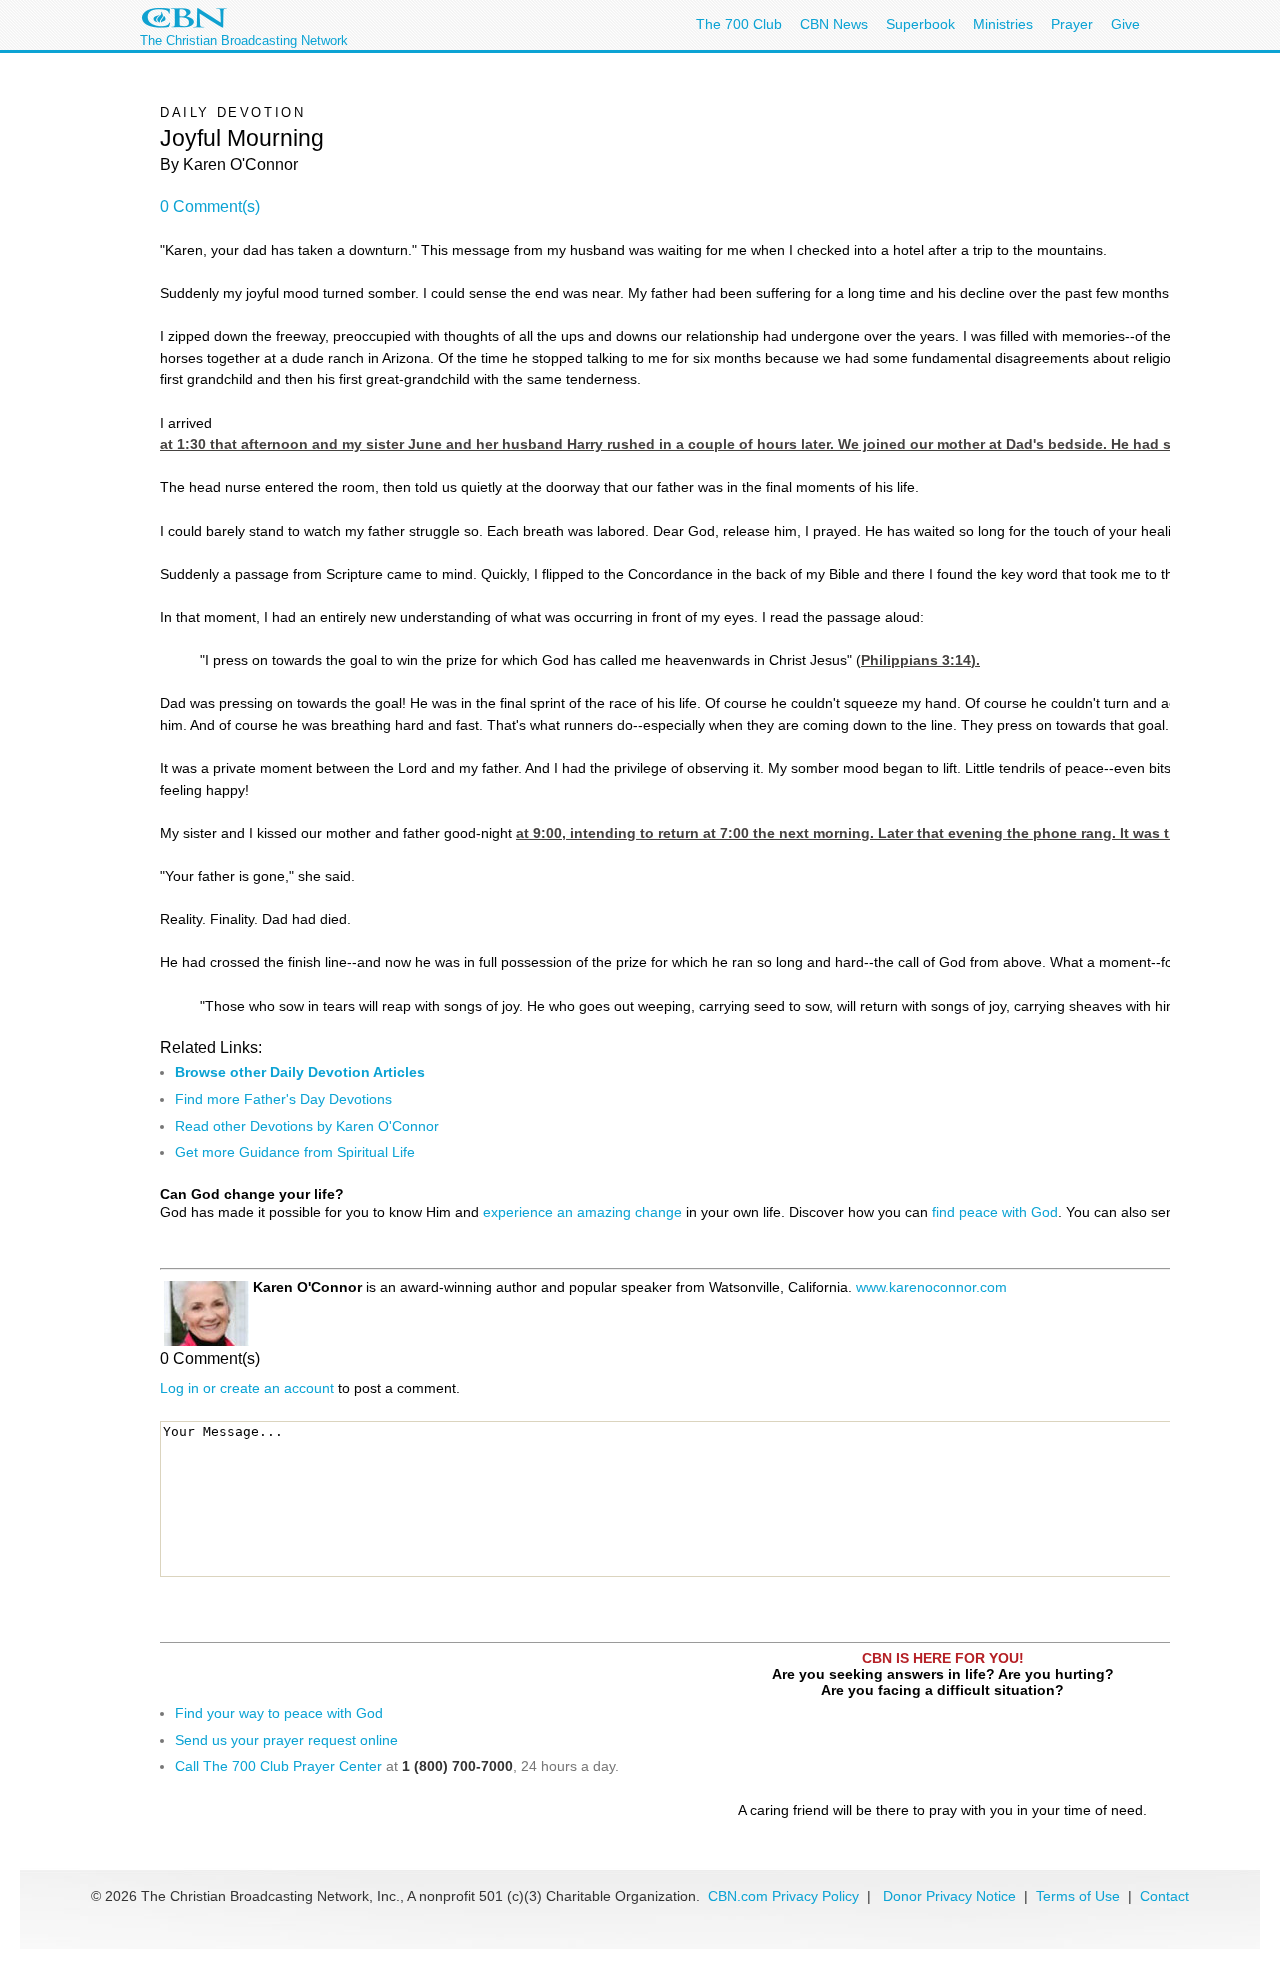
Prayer (1072, 24)
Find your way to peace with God (279, 1713)
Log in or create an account (247, 1388)
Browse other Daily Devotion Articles (300, 1072)
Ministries (1003, 24)
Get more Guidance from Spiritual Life (295, 1152)
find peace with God (995, 1212)
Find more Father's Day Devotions (283, 1099)
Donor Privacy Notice (949, 1896)
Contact (1164, 1896)
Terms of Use (1080, 1896)
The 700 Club (739, 24)
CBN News (834, 24)
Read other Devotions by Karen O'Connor (307, 1126)
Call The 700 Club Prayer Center (278, 1766)
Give (1125, 24)
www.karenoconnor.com (931, 1287)
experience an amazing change (582, 1212)
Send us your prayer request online (286, 1740)
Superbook (920, 24)
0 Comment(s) (210, 206)
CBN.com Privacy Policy (783, 1896)
